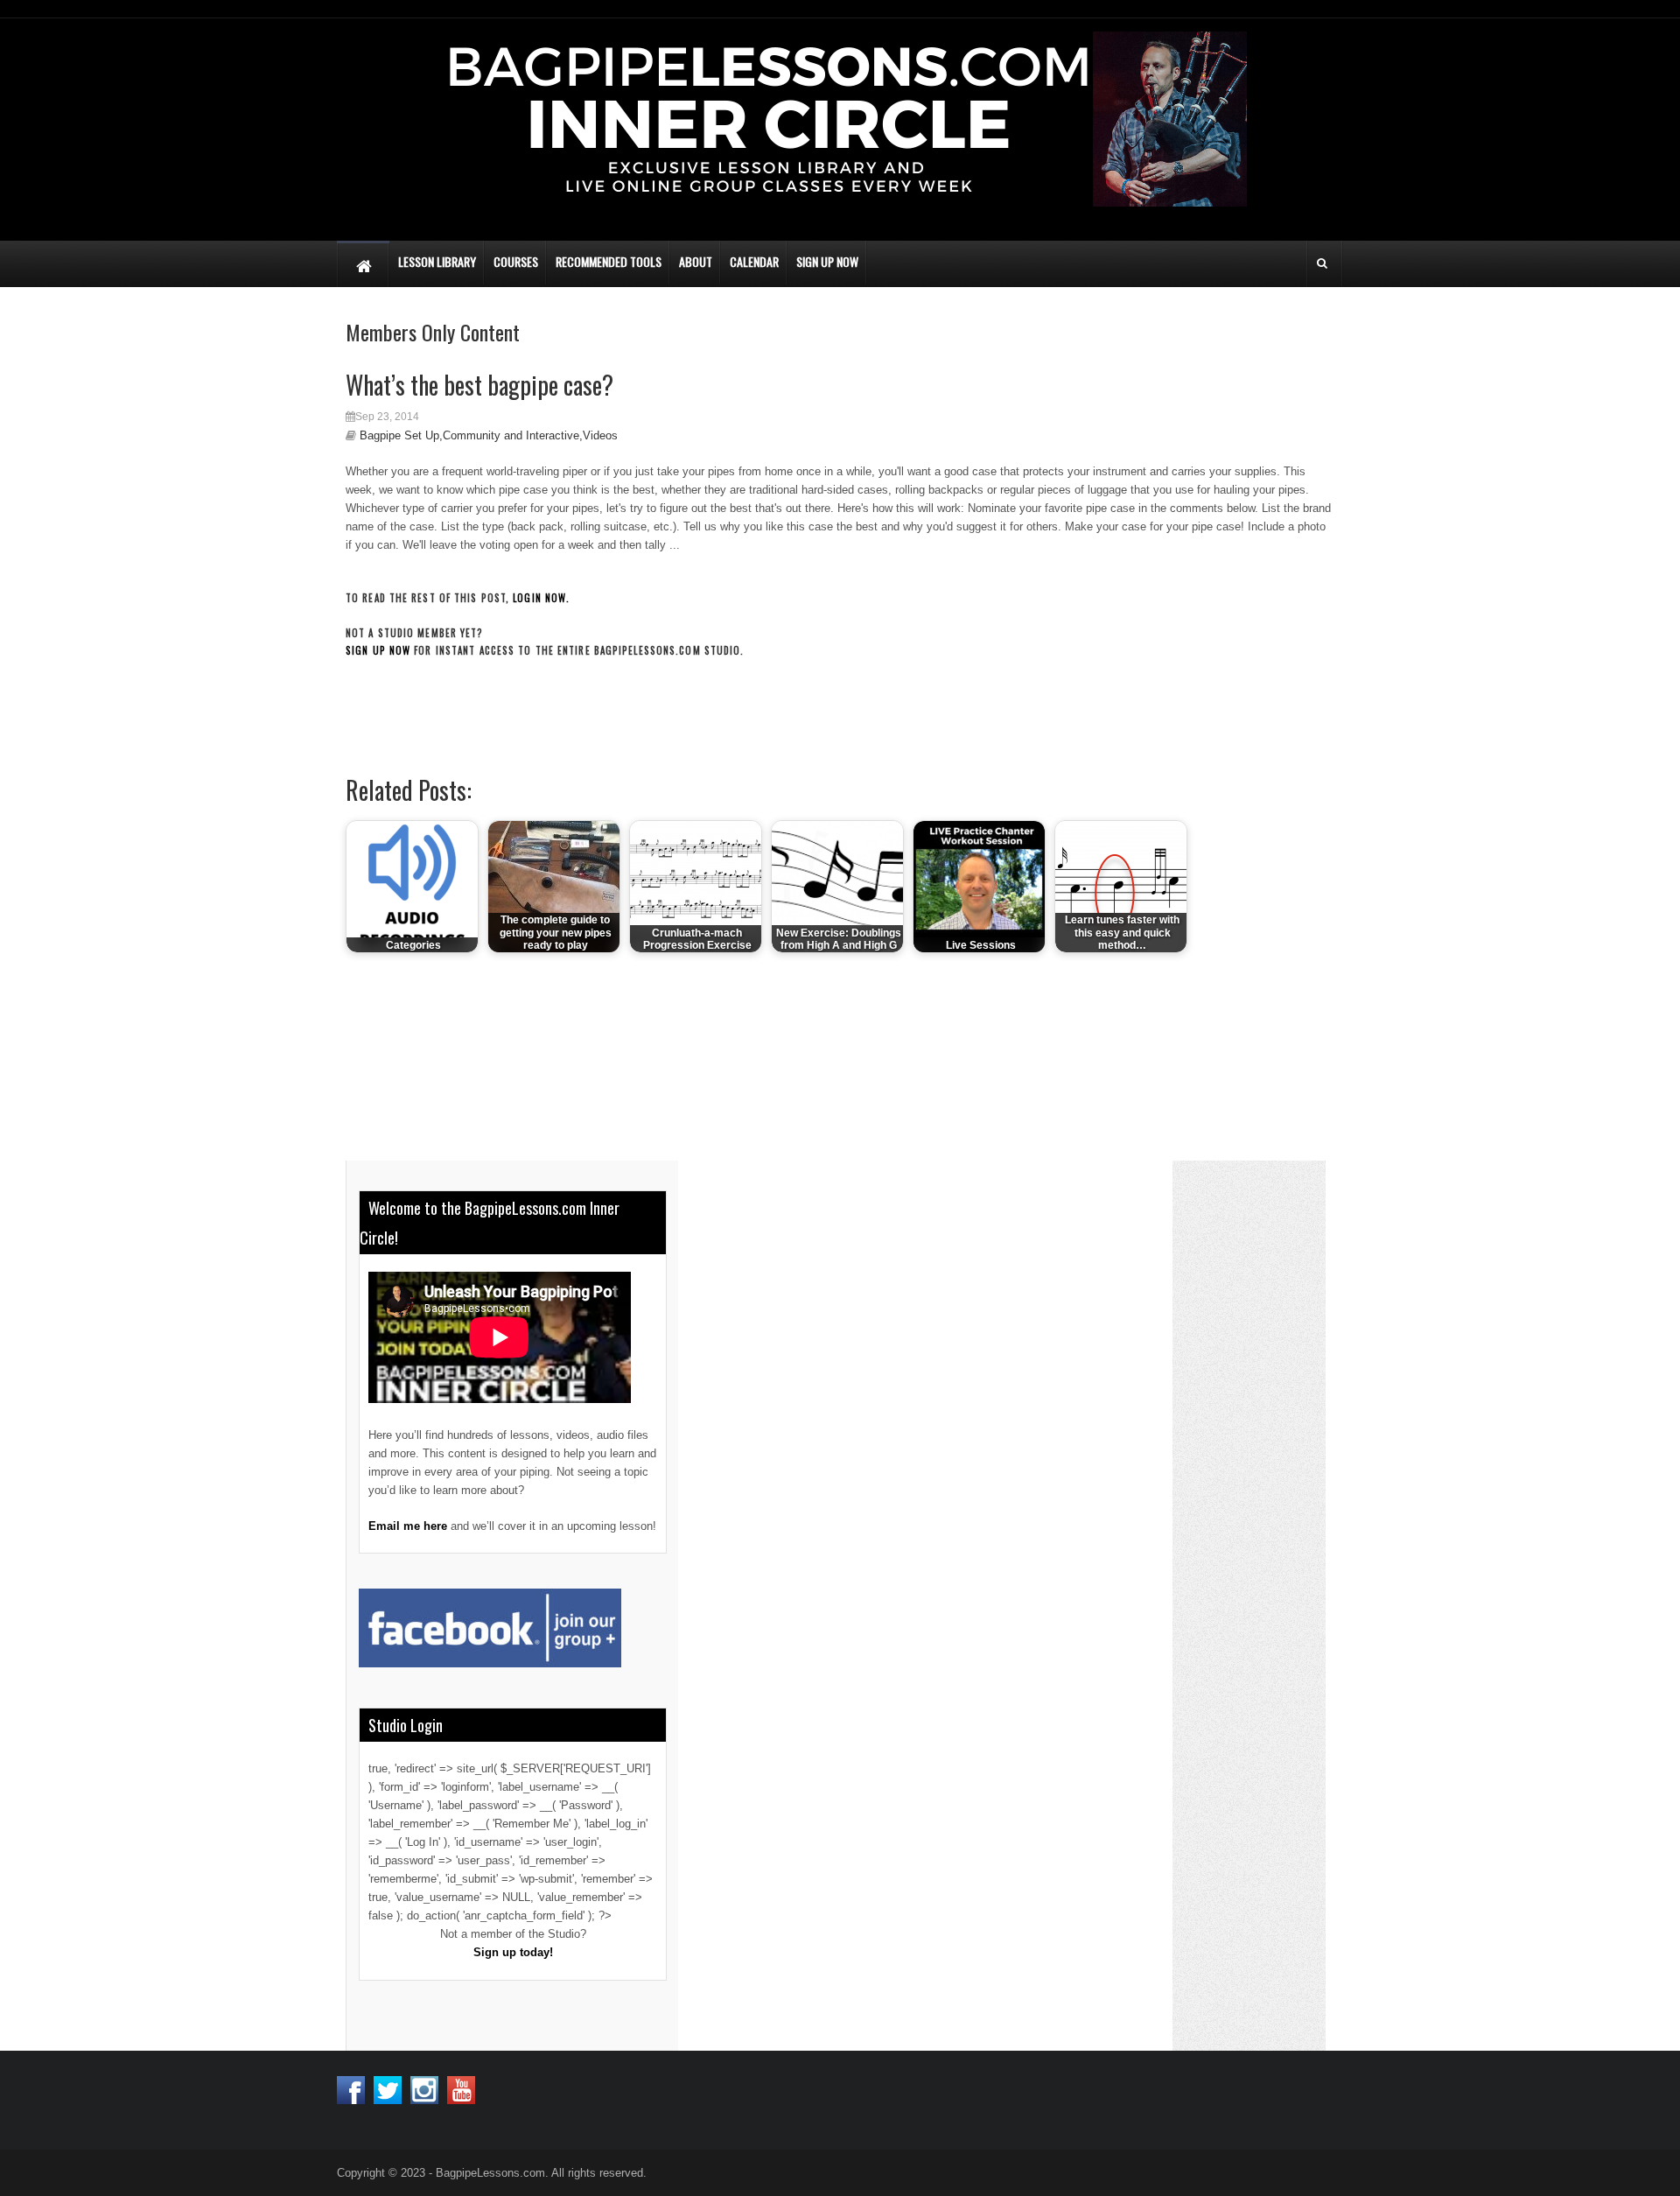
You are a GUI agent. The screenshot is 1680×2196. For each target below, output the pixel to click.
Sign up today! (513, 1952)
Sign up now (378, 650)
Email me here (408, 1526)
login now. (541, 598)
